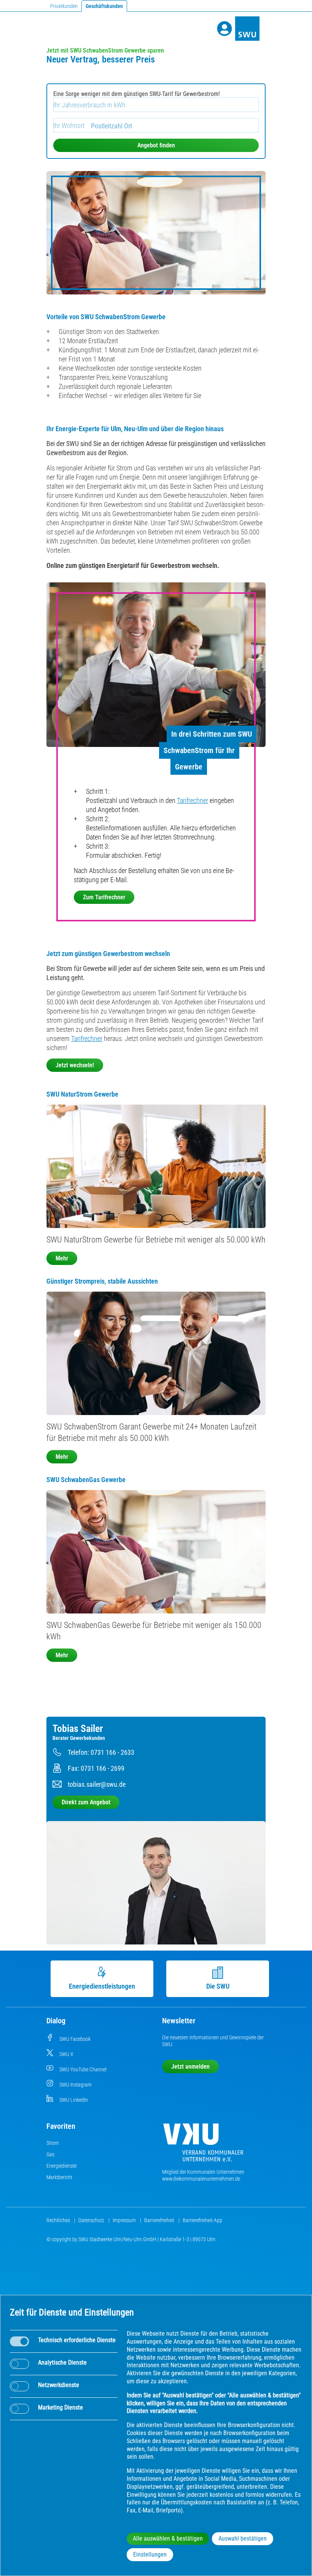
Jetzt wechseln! (75, 1065)
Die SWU (218, 1986)
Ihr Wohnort (69, 126)
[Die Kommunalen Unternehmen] (203, 2145)
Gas (50, 2154)
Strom (53, 2143)
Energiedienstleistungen (102, 1986)
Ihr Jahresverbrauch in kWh (89, 105)
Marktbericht (59, 2177)
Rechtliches (59, 2220)
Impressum (125, 2220)
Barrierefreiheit (160, 2220)
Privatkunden (64, 6)
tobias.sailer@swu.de (97, 1784)
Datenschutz (92, 2220)
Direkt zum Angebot (86, 1802)
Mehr (62, 1258)
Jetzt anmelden (190, 2067)
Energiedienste (61, 2166)
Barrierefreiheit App (202, 2220)
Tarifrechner (193, 800)
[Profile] (224, 29)
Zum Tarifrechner (104, 897)
